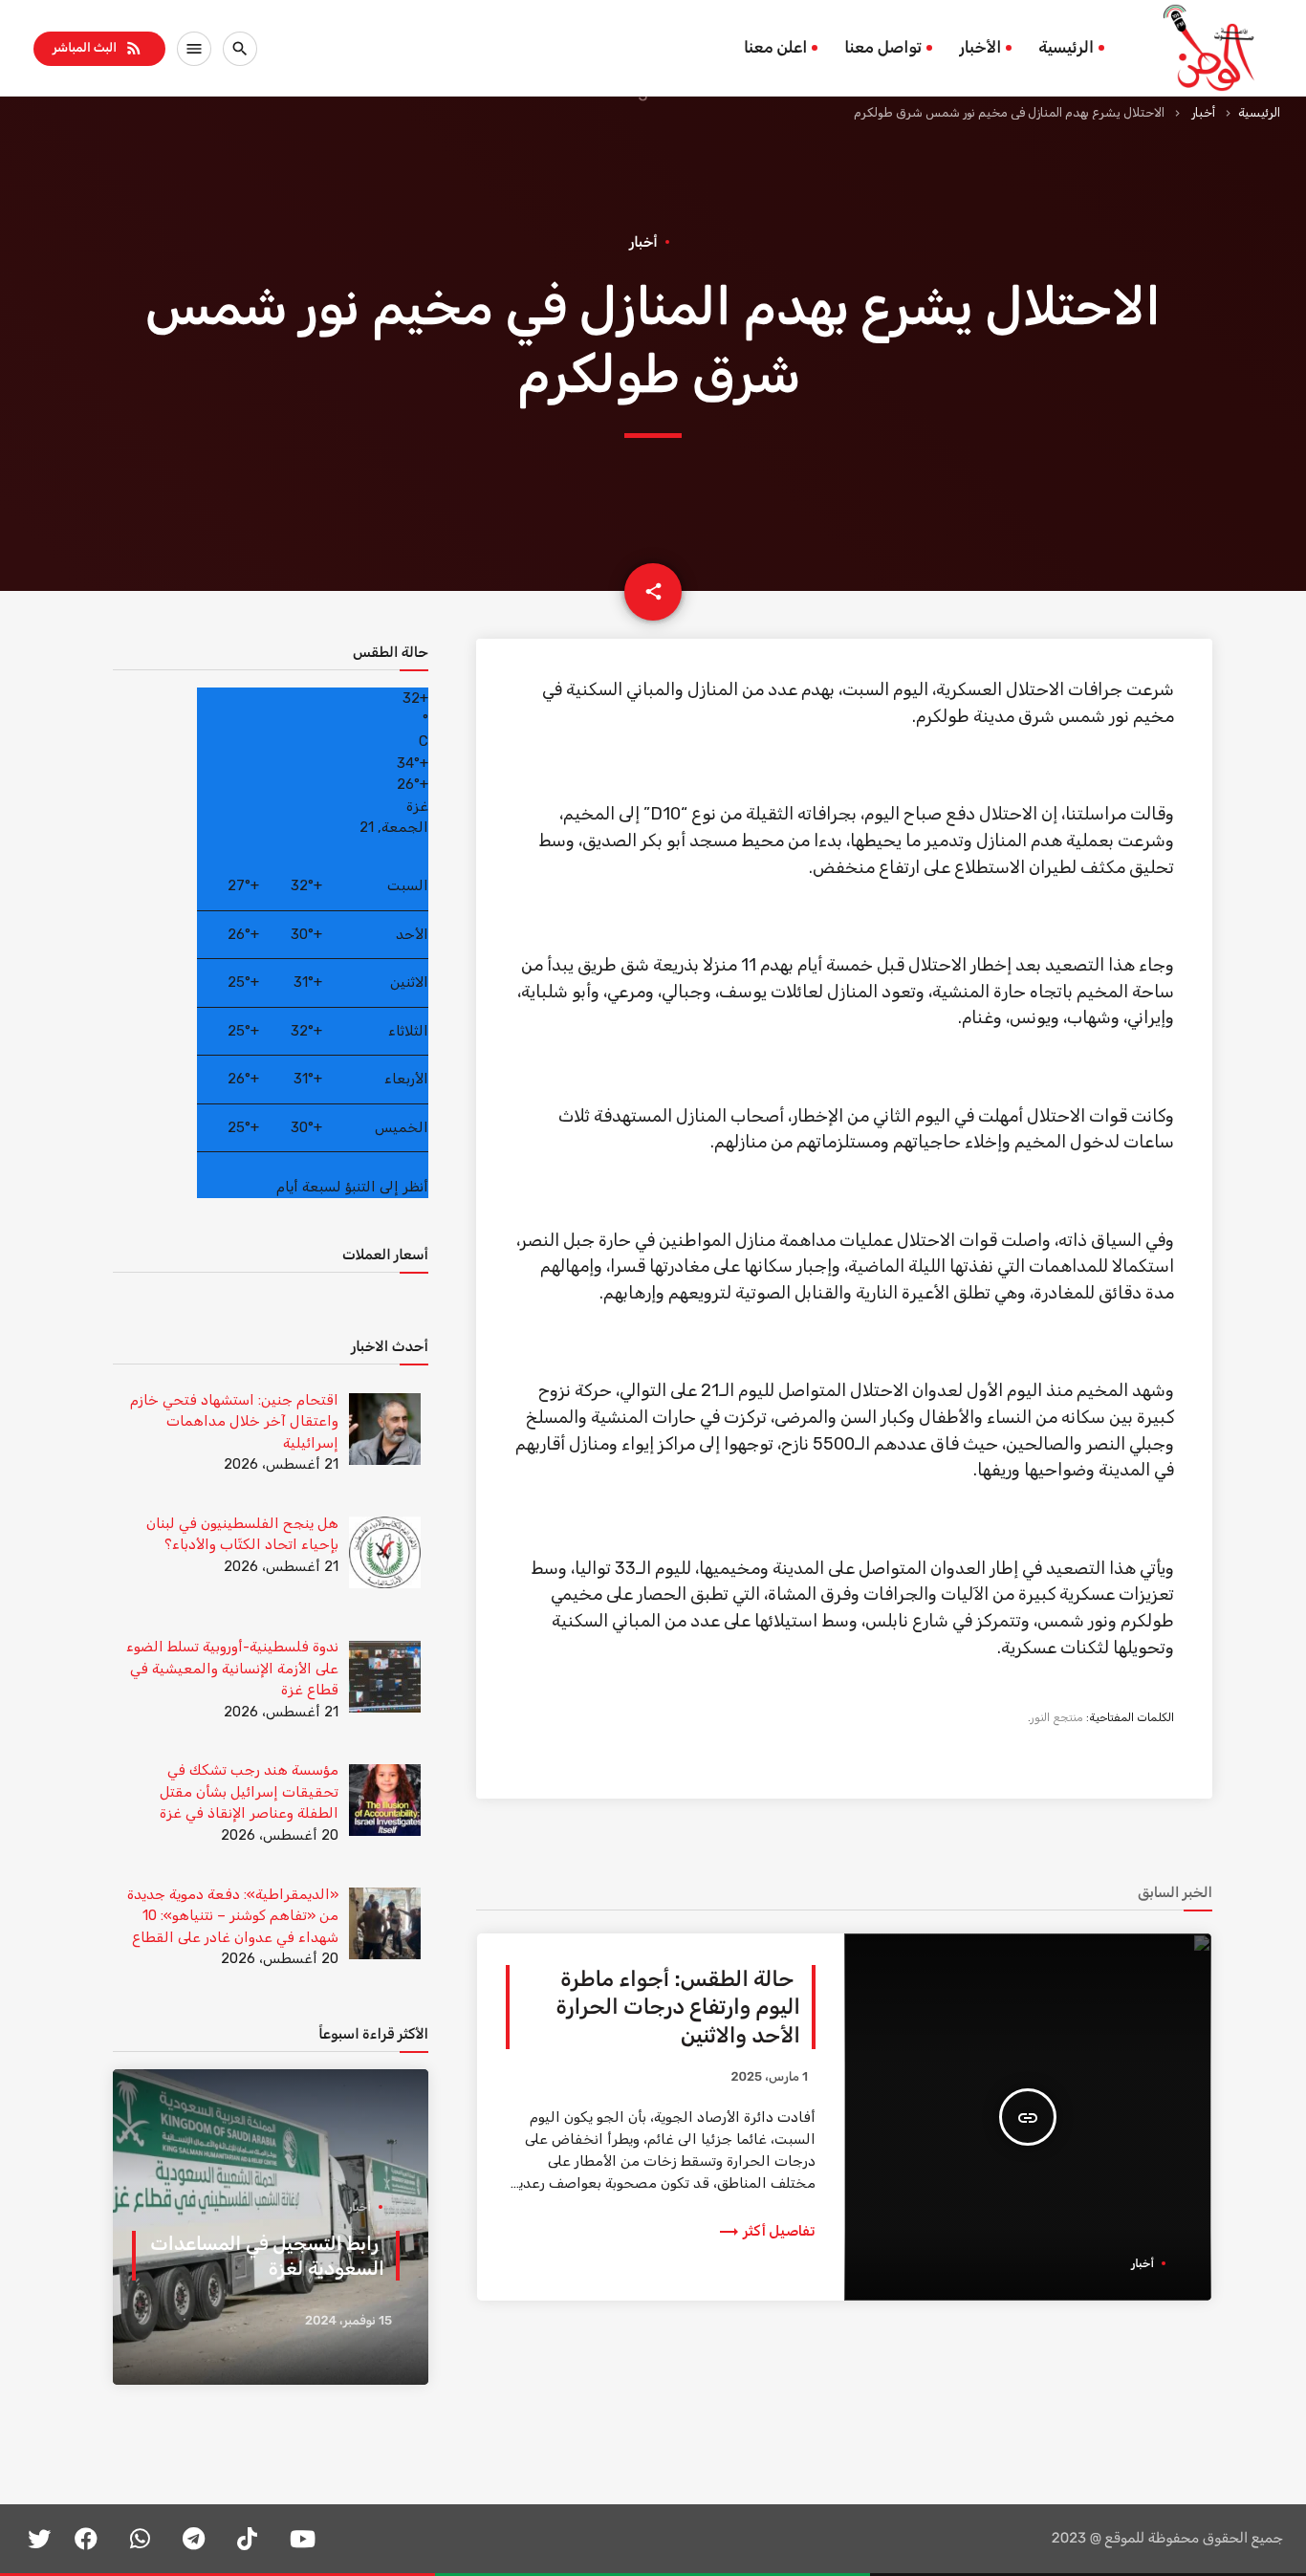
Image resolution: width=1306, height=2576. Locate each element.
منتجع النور (1057, 1717)
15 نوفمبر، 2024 (348, 2321)
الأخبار (980, 48)
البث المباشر (98, 48)
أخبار (1203, 112)
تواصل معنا (883, 48)
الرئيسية (1066, 48)
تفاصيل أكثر (766, 2231)
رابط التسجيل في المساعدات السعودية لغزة (267, 2256)
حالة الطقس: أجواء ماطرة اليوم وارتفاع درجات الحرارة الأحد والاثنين (678, 2007)
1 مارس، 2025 (769, 2077)
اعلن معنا (775, 48)
